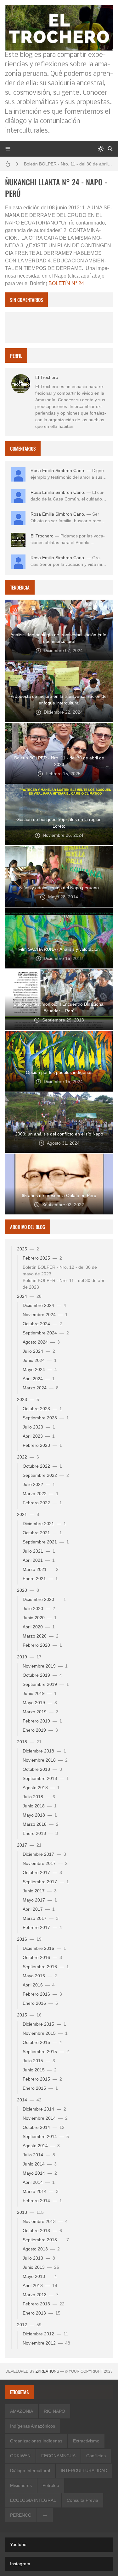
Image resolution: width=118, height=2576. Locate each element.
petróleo (51, 2485)
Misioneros (21, 2485)
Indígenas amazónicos (33, 2426)
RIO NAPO (54, 2411)
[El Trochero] (21, 384)
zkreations (47, 2371)
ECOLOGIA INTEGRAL (33, 2500)
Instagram (20, 2564)
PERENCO (21, 2515)
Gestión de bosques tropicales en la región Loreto (68, 164)
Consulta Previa (82, 2500)
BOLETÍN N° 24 (66, 283)
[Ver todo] (45, 2515)
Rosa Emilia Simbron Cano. (58, 470)
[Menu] (8, 149)
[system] (101, 149)
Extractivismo (86, 2441)
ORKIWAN (20, 2456)
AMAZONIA (22, 2411)
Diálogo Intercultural (30, 2471)
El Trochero (47, 377)
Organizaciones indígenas (36, 2441)
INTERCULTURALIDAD (84, 2471)
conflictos (96, 2456)
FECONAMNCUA (58, 2456)
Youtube (18, 2544)
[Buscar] (110, 149)
